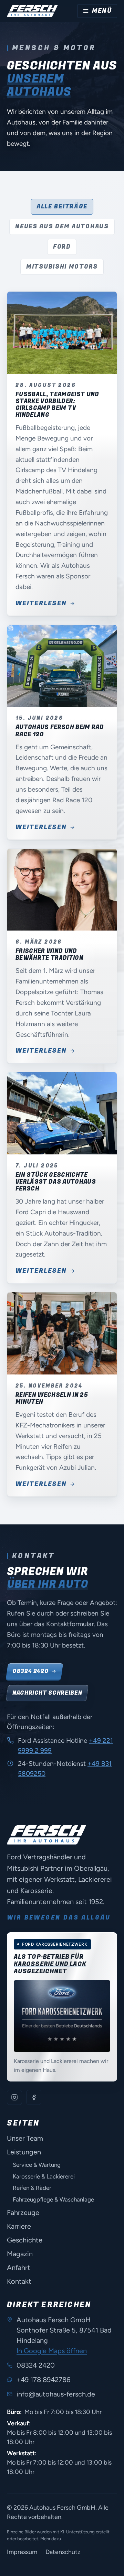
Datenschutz (63, 2552)
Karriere (19, 2226)
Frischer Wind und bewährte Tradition (49, 954)
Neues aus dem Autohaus (62, 226)
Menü (102, 11)
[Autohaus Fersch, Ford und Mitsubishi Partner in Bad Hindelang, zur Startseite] (32, 11)
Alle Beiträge (62, 206)
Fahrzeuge (23, 2213)
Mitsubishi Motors (62, 267)
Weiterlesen (41, 604)
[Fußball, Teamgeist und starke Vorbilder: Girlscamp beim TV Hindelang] (62, 333)
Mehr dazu (51, 2539)
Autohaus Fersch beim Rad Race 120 (60, 731)
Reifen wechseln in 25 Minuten (52, 1398)
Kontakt (19, 2281)
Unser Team (25, 2138)
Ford (62, 247)
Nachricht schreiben (47, 1693)
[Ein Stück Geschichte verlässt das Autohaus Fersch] (62, 1113)
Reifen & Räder (32, 2188)
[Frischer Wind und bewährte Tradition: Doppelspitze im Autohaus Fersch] (62, 890)
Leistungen (24, 2152)
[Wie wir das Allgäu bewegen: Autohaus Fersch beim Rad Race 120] (62, 666)
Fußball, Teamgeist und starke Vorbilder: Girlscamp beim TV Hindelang (57, 405)
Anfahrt (19, 2268)
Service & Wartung (37, 2165)
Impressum (22, 2552)
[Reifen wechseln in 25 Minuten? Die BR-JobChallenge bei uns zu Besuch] (62, 1333)
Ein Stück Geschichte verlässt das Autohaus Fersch (56, 1182)
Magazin (20, 2254)
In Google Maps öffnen (52, 2351)
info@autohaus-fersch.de (56, 2394)
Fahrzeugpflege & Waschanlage (53, 2199)
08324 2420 (30, 1671)
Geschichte (25, 2240)
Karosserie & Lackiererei (44, 2176)
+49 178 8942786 (43, 2380)
